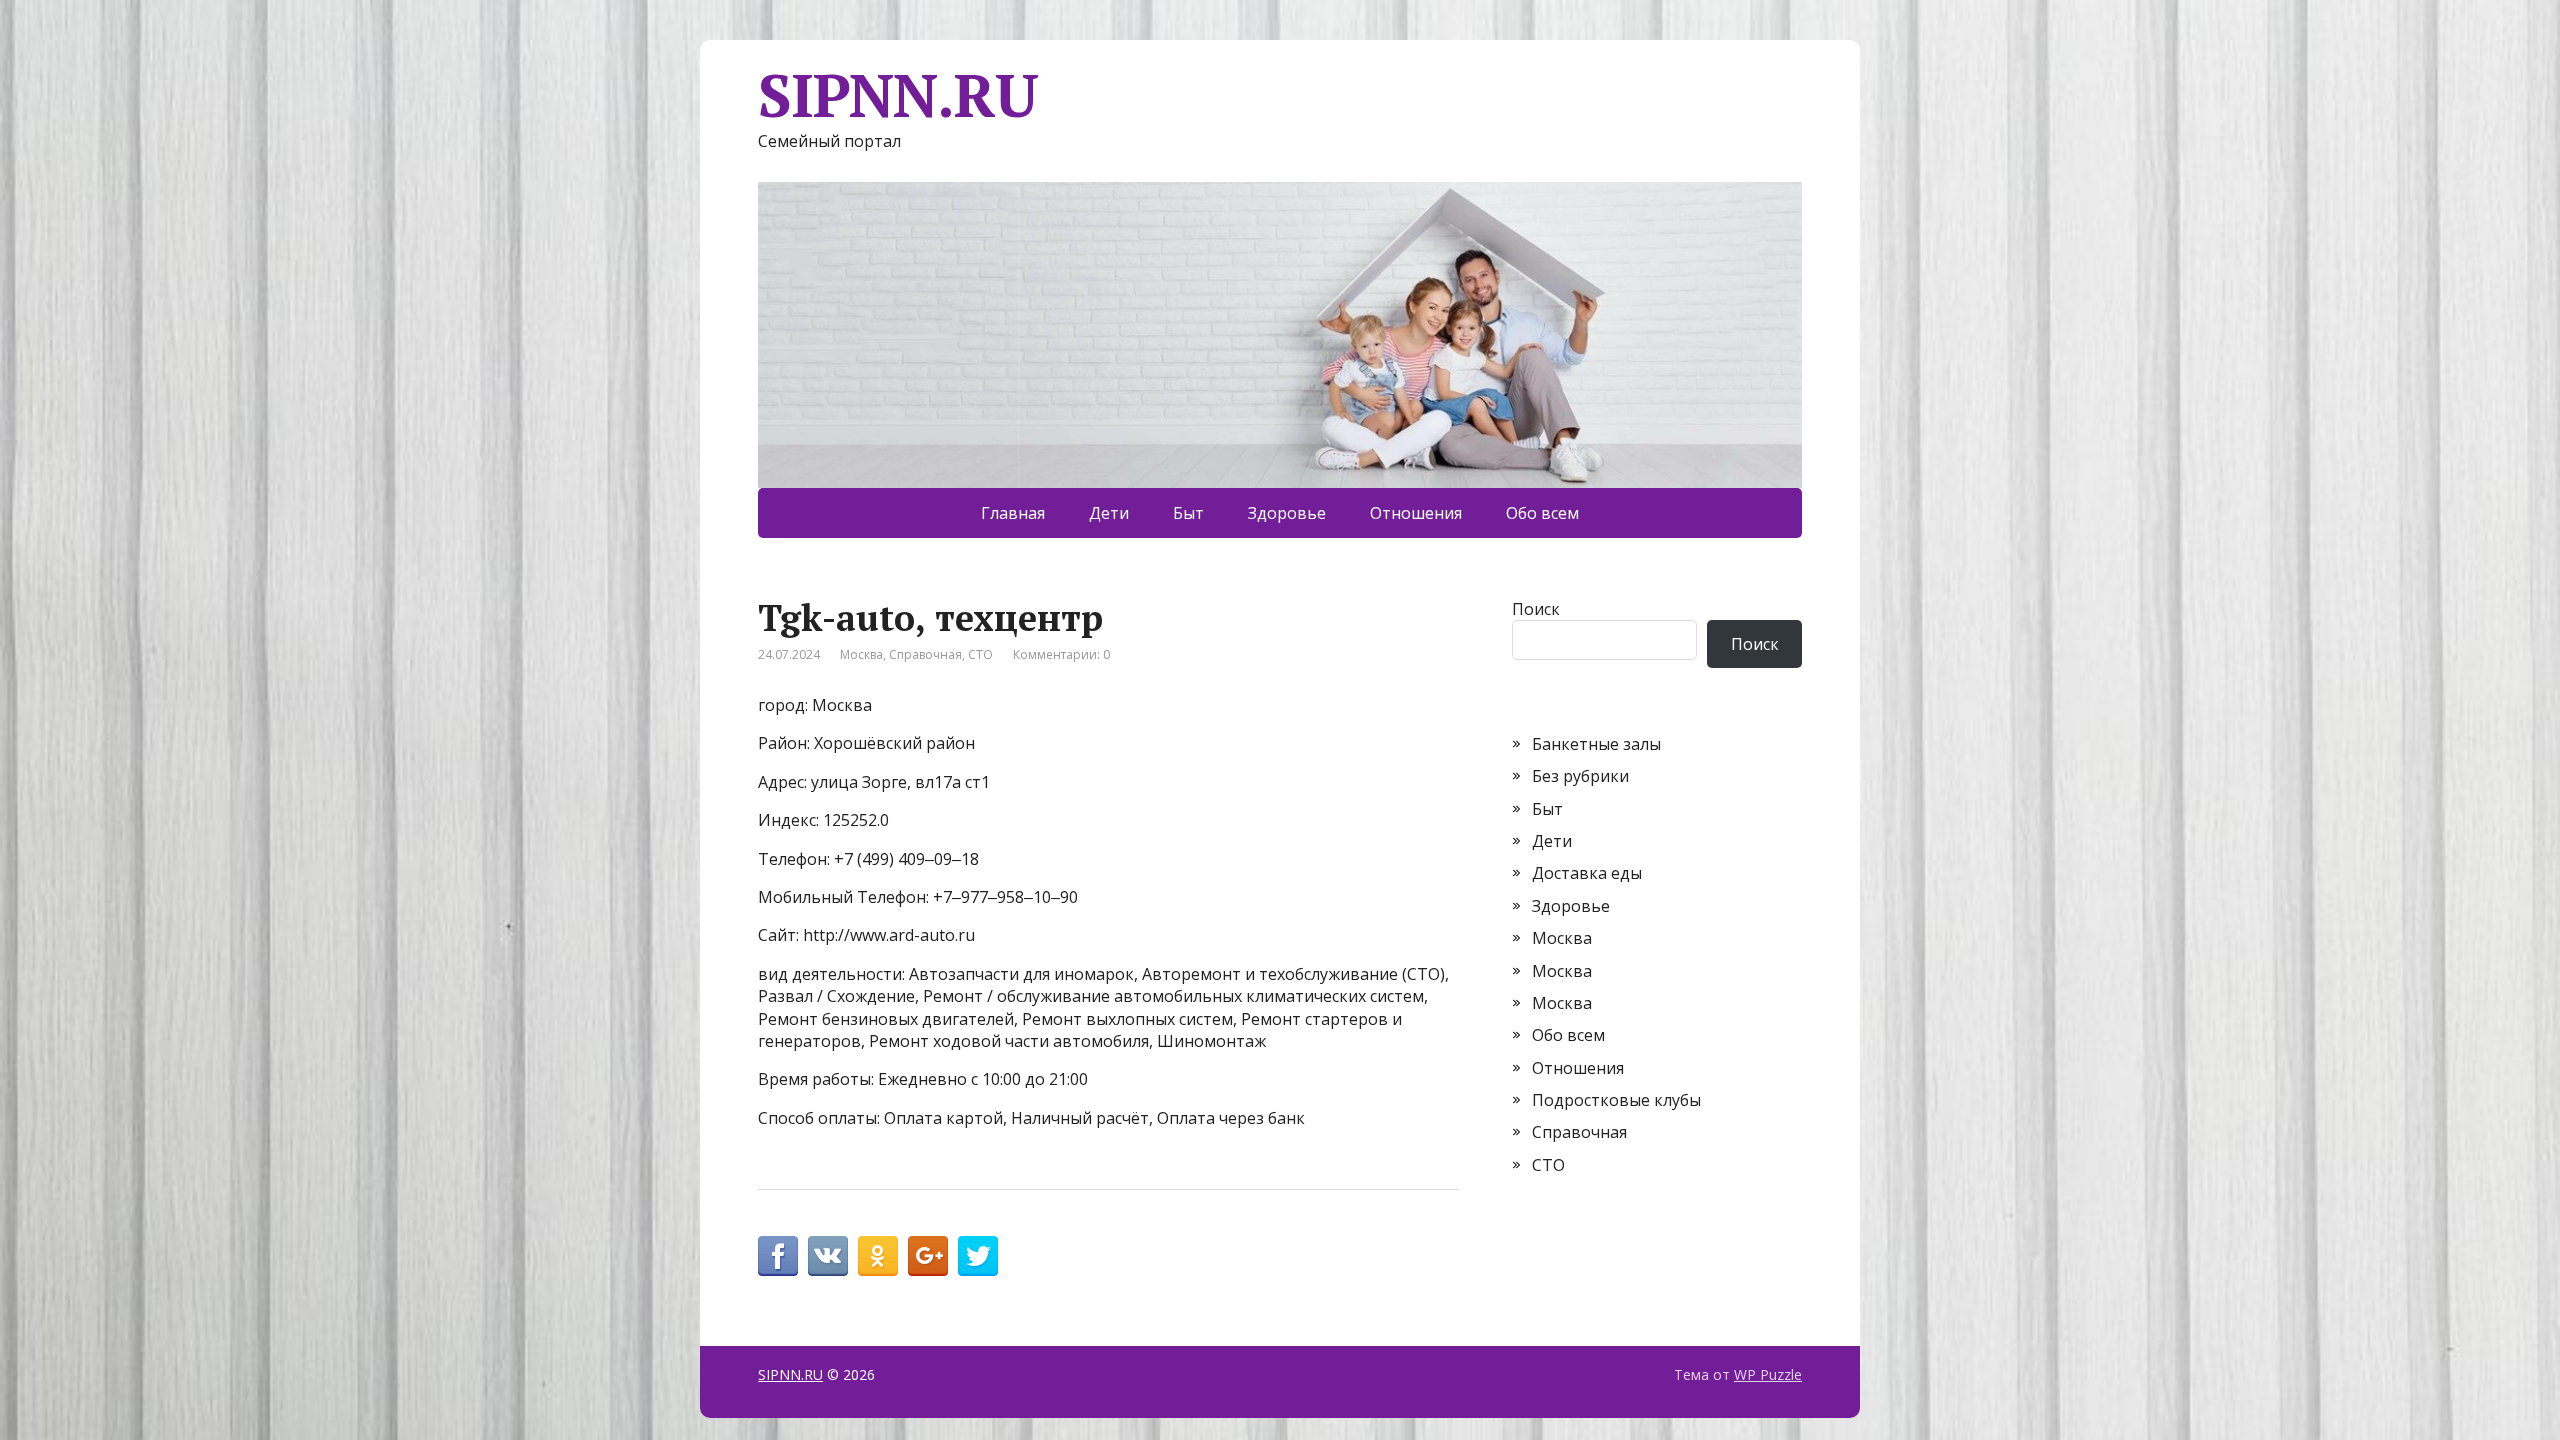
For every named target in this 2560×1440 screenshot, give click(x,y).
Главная (1013, 513)
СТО (980, 654)
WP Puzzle (1768, 1374)
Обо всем (1542, 513)
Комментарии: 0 (1061, 654)
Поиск (1536, 609)
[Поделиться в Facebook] (778, 1256)
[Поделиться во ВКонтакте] (828, 1256)
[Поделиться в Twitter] (978, 1256)
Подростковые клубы (1616, 1100)
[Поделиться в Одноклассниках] (878, 1256)
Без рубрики (1580, 776)
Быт (1188, 513)
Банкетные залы (1596, 744)
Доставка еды (1587, 873)
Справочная (925, 654)
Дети (1109, 513)
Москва (861, 654)
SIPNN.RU (897, 95)
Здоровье (1287, 513)
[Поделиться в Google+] (928, 1256)
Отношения (1416, 513)
